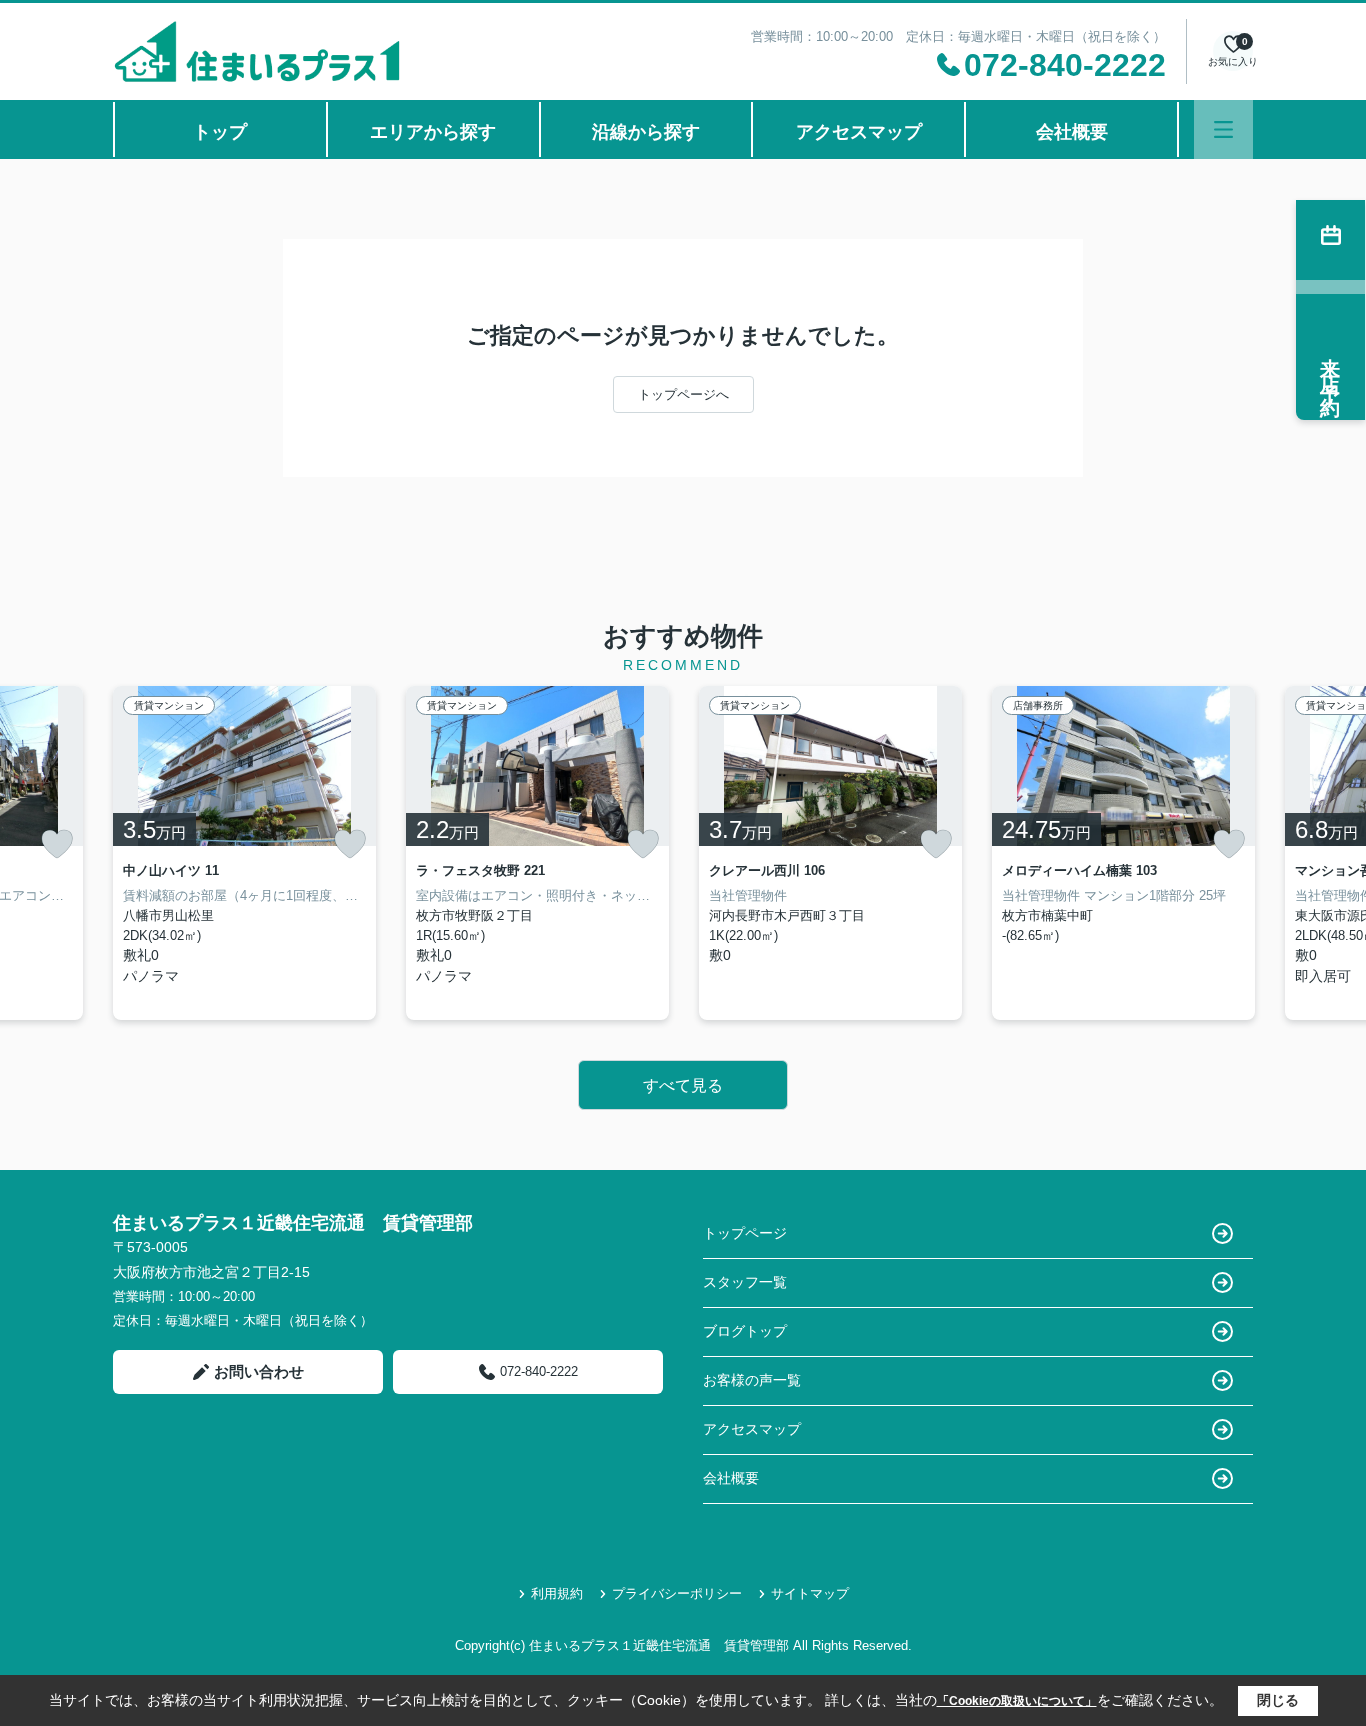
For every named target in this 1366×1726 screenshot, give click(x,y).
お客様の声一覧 (752, 1380)
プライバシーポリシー (677, 1593)
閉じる (1278, 1700)
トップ (220, 132)
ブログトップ (745, 1331)
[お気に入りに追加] (57, 844)
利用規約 (557, 1593)
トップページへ (683, 394)
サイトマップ (810, 1593)
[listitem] (244, 853)
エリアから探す (433, 132)
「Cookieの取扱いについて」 (1017, 1701)
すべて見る (683, 1085)
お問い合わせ (259, 1371)
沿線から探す (646, 132)
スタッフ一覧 (745, 1282)
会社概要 (1072, 132)
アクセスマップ (859, 132)
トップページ (745, 1233)
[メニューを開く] (1223, 129)
